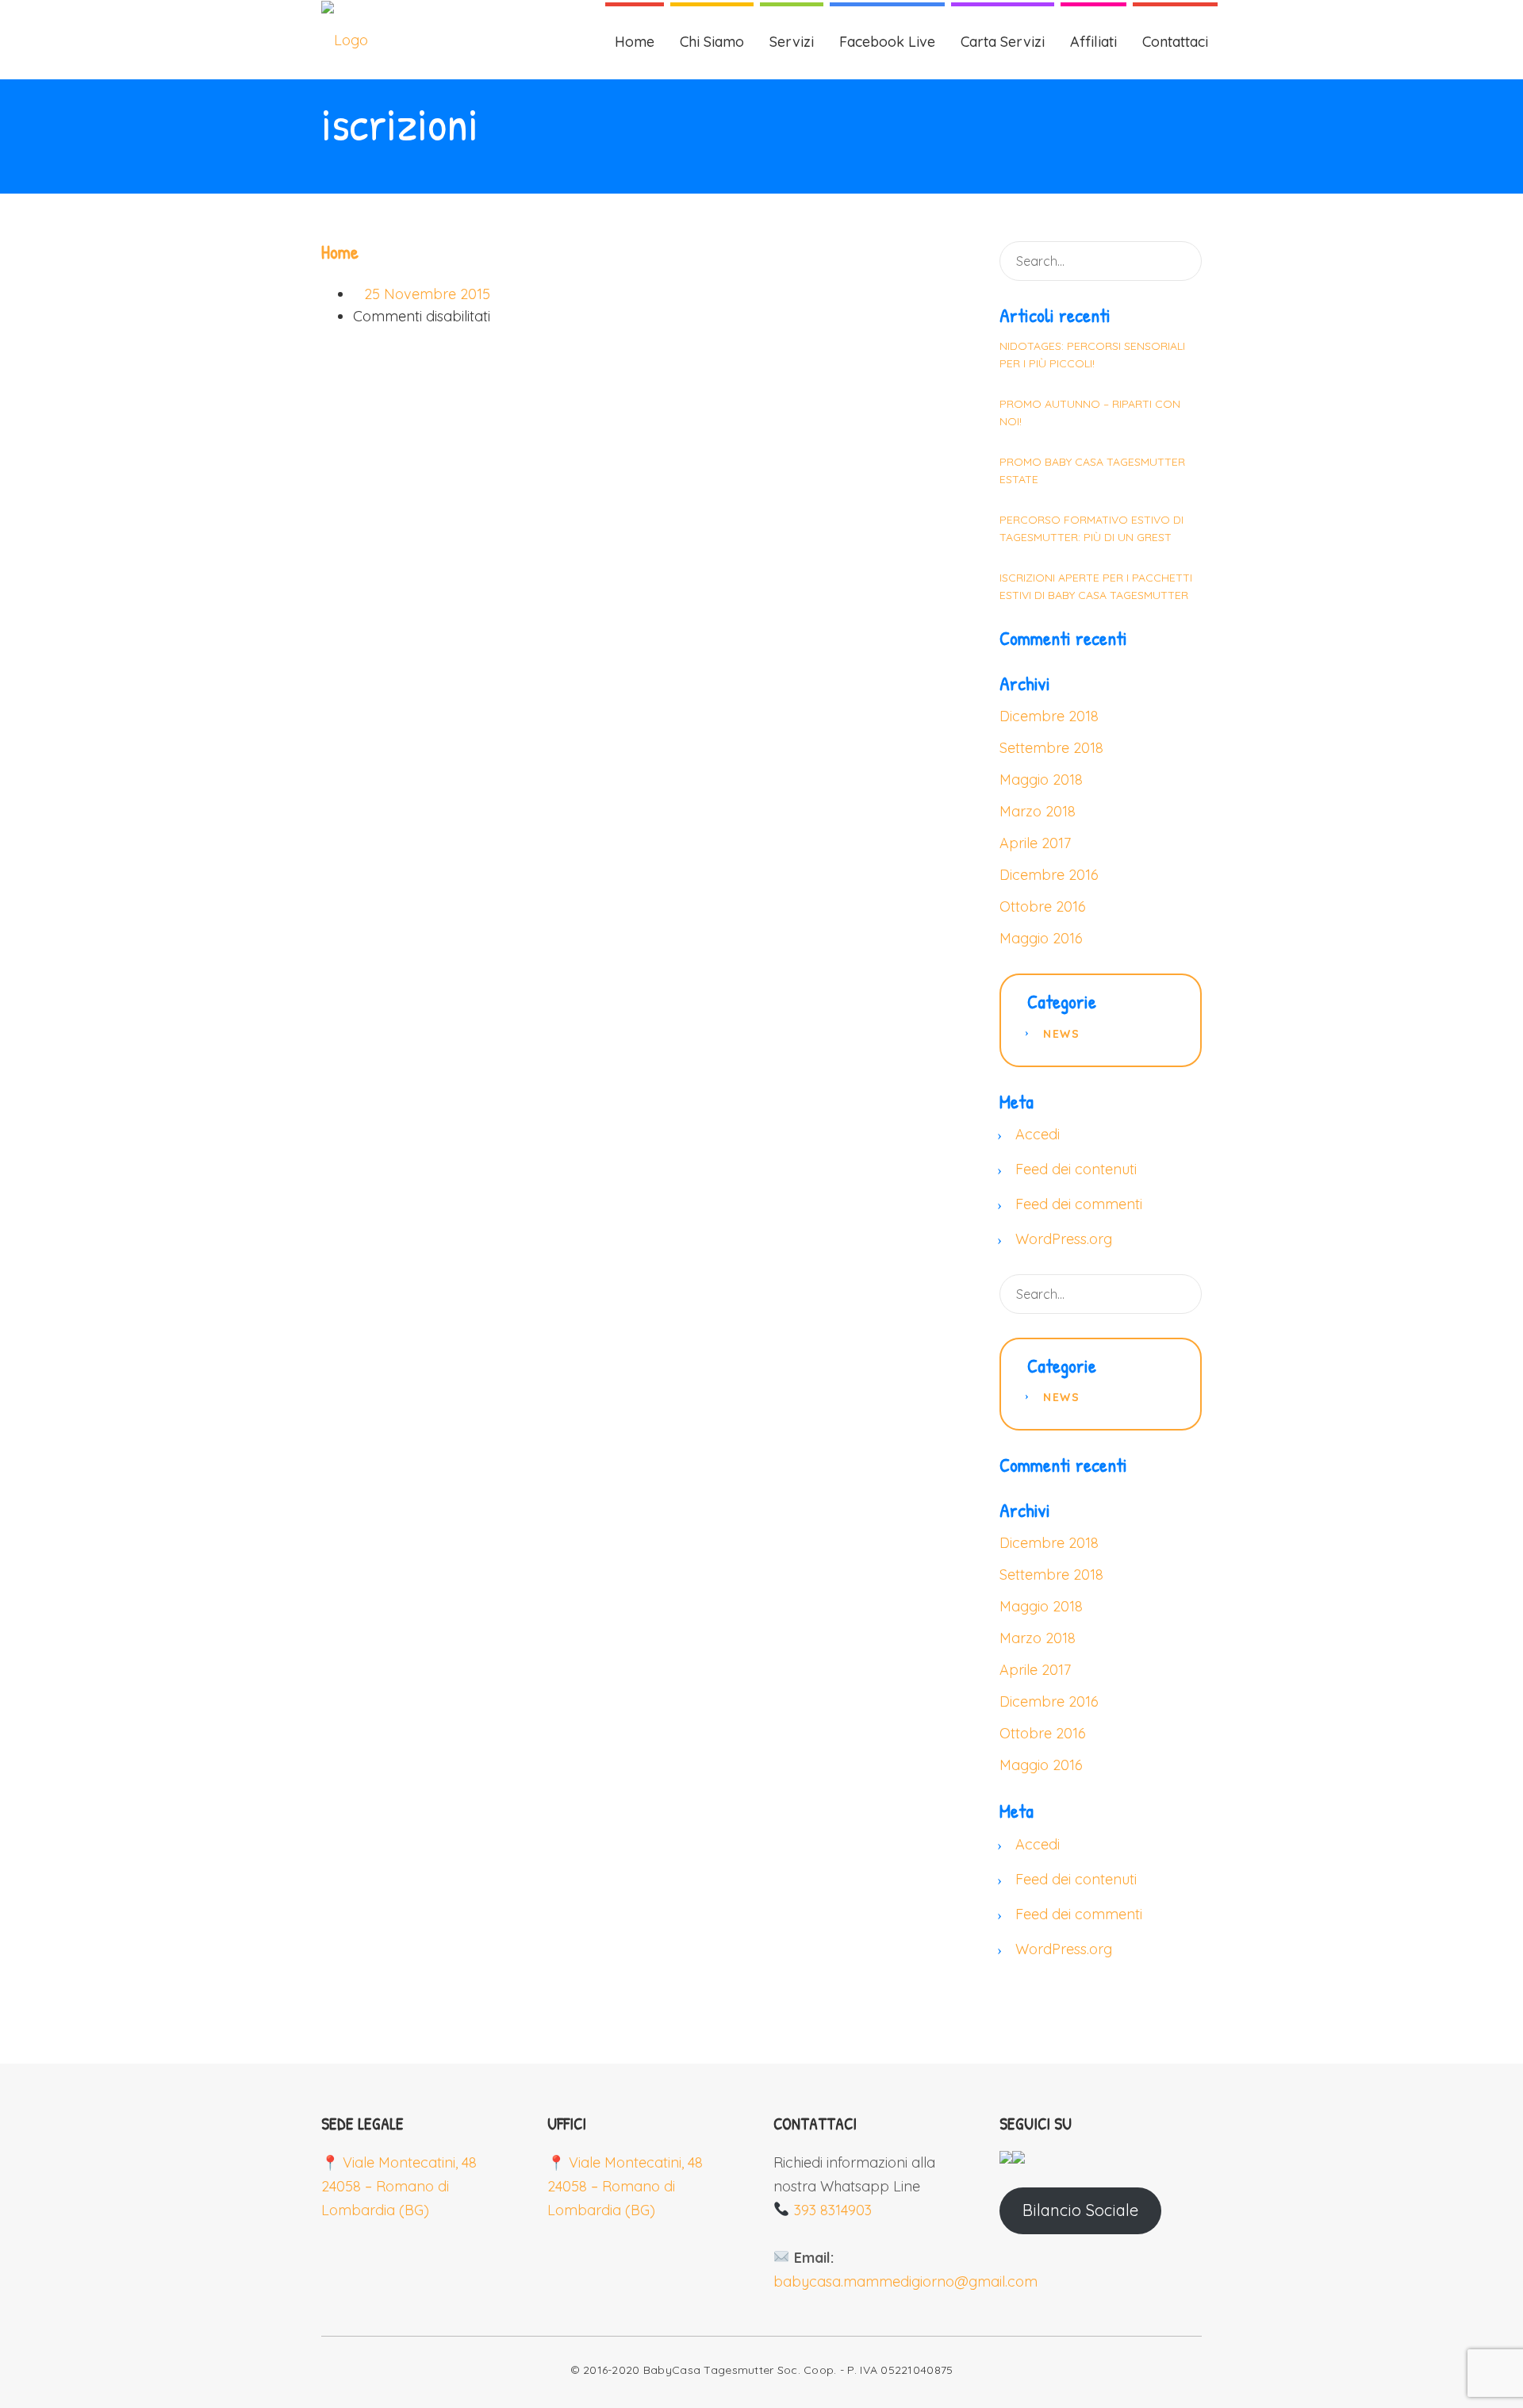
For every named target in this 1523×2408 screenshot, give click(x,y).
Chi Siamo (712, 42)
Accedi (1038, 1134)
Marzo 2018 (1038, 811)
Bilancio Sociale (1080, 2210)
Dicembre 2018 (1049, 716)
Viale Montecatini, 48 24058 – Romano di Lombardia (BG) (399, 2186)
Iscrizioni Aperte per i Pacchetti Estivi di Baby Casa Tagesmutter (1096, 586)
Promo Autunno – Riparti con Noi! (1090, 413)
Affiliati (1093, 42)
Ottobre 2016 (1043, 906)
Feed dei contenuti (1076, 1169)
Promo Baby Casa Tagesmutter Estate (1092, 470)
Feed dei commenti (1079, 1204)
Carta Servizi (1003, 42)
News (1061, 1034)
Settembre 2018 (1051, 748)
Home (635, 42)
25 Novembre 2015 (427, 294)
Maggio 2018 (1041, 780)
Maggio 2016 (1041, 938)
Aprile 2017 (1035, 843)
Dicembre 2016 (1049, 875)
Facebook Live (887, 42)
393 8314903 (833, 2210)
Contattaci (1175, 42)
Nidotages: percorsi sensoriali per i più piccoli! (1092, 355)
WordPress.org (1064, 1239)
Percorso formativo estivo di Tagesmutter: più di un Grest (1091, 528)
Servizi (792, 42)
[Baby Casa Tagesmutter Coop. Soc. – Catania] (345, 40)
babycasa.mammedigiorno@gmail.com (905, 2281)
